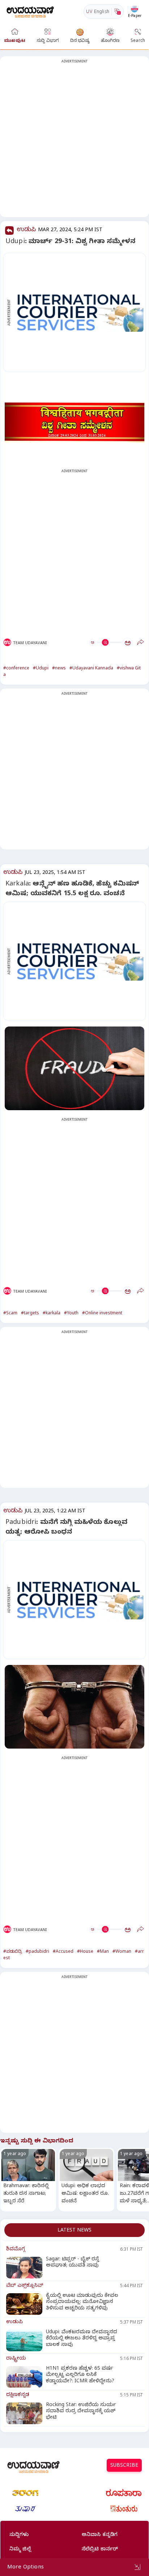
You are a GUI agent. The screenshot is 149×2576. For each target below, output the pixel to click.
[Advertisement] (74, 141)
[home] (30, 11)
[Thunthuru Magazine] (124, 2509)
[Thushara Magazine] (25, 2509)
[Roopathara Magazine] (124, 2493)
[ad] (78, 313)
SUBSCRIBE (124, 2466)
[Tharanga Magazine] (25, 2493)
